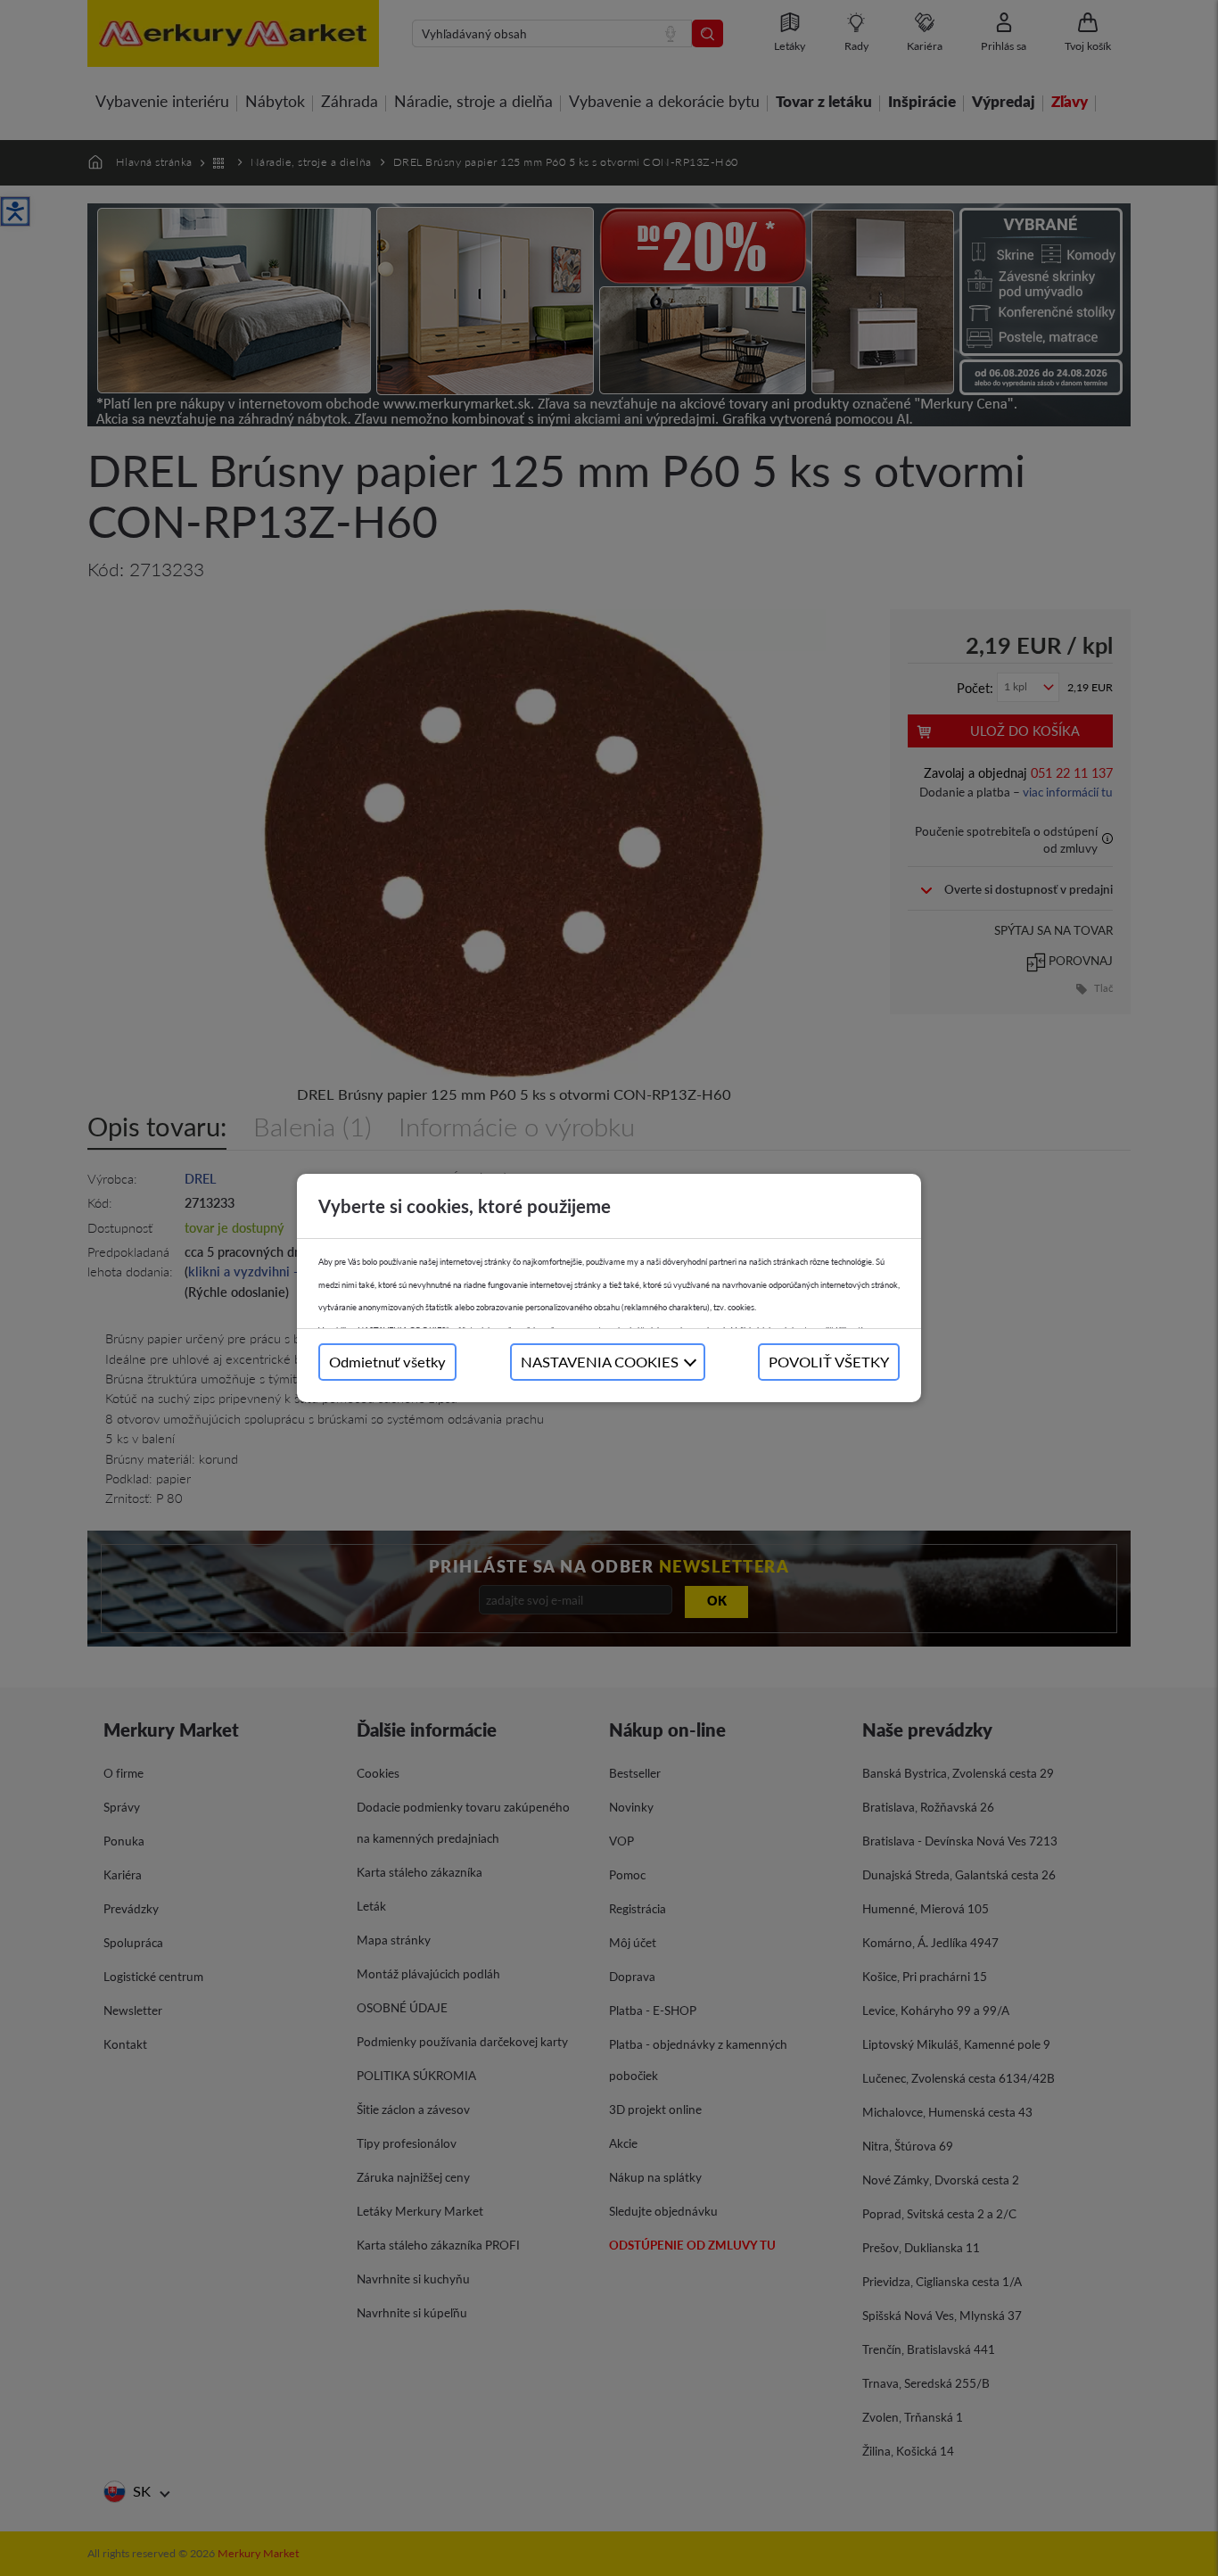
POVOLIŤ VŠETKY (829, 1362)
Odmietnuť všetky (387, 1362)
